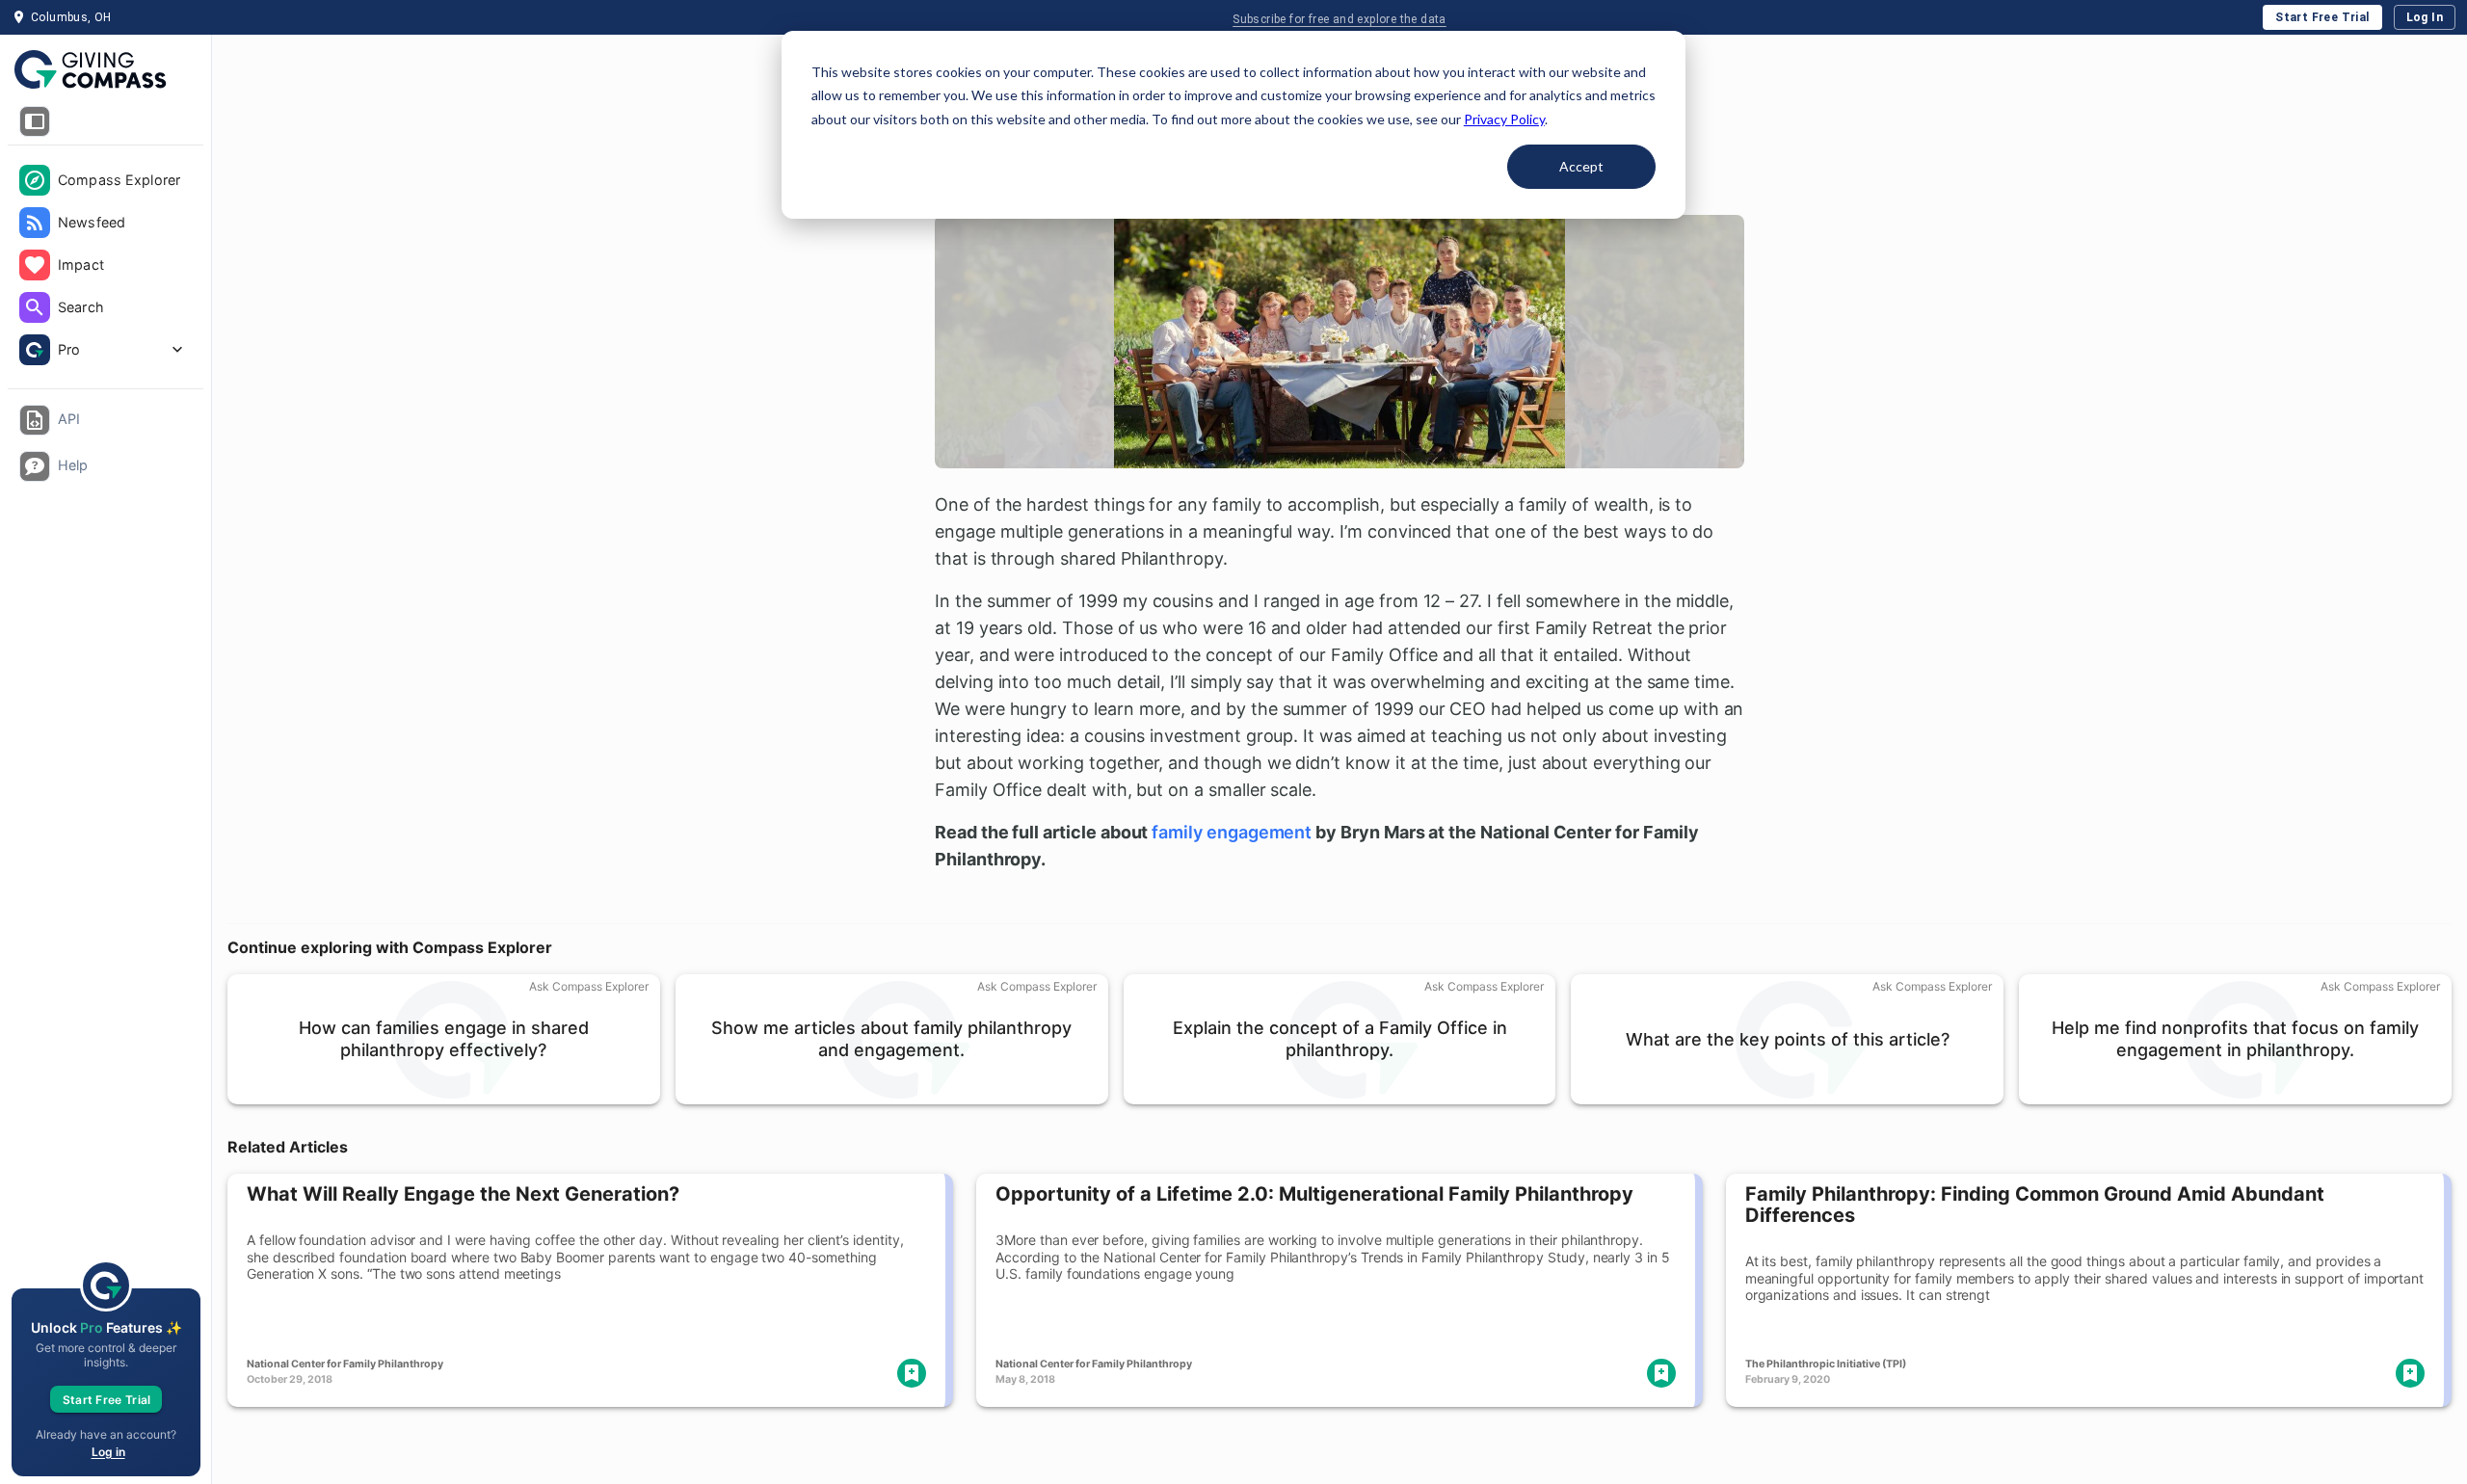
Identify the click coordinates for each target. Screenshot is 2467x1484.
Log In (2425, 17)
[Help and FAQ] (35, 466)
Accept (1581, 166)
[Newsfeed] (35, 223)
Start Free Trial (2322, 17)
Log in (108, 1452)
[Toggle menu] (35, 121)
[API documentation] (35, 420)
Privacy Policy (1504, 119)
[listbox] (106, 267)
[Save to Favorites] (912, 1373)
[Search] (35, 307)
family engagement (1232, 832)
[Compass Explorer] (35, 180)
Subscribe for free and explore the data (1340, 19)
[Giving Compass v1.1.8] (106, 70)
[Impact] (35, 265)
